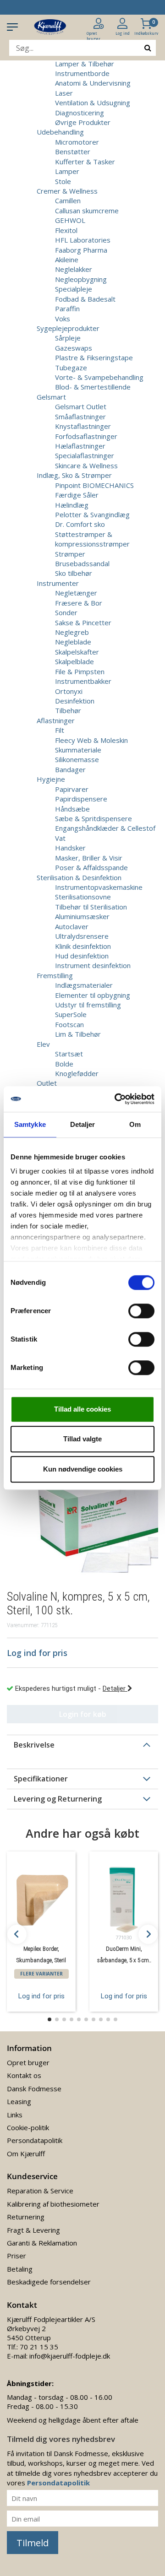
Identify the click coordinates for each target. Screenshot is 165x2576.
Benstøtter (73, 152)
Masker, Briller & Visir (89, 858)
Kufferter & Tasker (85, 162)
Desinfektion (75, 701)
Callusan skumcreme (87, 211)
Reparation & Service (40, 2191)
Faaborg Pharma (81, 250)
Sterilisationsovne (83, 897)
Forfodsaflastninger (86, 436)
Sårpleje (68, 338)
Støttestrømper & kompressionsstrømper (92, 539)
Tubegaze (71, 368)
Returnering (26, 2217)
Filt (60, 730)
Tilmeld (33, 2543)
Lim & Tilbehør (78, 1034)
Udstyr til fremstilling (88, 1005)
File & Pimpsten (80, 671)
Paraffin (67, 308)
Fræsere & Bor (79, 603)
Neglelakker (74, 269)
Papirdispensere (81, 799)
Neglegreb (72, 632)
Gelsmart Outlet (81, 406)
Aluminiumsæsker (82, 916)
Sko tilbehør (74, 573)
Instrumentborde (82, 73)
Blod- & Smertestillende (93, 387)
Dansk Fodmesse (34, 2089)
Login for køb (83, 1714)
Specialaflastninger (85, 455)
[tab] (82, 1745)
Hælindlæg (72, 505)
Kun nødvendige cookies (83, 1469)
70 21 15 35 (39, 2347)
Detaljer (115, 1688)
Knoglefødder (77, 1073)
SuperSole (71, 1014)
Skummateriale (78, 750)
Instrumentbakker (83, 681)
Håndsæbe (72, 809)
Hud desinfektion (82, 956)
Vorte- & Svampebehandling (99, 377)
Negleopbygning (81, 279)
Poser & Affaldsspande (91, 867)
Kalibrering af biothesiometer (53, 2204)
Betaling (20, 2269)
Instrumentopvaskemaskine (99, 887)
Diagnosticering (80, 113)
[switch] (141, 1311)
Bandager (70, 769)
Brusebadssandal (82, 563)
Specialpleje (74, 289)
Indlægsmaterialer (84, 985)
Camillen (68, 200)
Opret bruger (28, 2062)
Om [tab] (135, 1124)
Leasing (19, 2101)
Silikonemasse (77, 759)
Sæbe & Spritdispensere (93, 818)
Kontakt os (24, 2075)
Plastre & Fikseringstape (94, 357)
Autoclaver (72, 926)
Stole (63, 181)
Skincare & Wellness (86, 465)
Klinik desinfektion (83, 946)
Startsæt (69, 1054)
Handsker (70, 848)
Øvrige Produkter (83, 122)
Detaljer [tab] (83, 1124)
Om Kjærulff (26, 2154)
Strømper (70, 554)
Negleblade (73, 642)
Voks (63, 319)
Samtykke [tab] (30, 1124)
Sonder (66, 612)
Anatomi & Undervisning (93, 83)
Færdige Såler (77, 495)
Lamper (67, 171)
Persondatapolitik (35, 2140)
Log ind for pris (41, 1996)
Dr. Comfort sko (80, 524)
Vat (60, 838)
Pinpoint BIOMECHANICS (94, 485)
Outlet (47, 1083)
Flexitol (66, 230)
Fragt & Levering (33, 2230)
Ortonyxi (69, 691)
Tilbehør (68, 710)
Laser (64, 93)
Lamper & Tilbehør (85, 64)
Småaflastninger (80, 417)
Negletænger (76, 593)
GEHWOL (70, 220)
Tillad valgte (82, 1439)
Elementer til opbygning (93, 995)
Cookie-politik (28, 2127)
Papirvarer (72, 789)
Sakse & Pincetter (83, 622)
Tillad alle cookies (82, 1409)
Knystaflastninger (83, 426)
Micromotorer (77, 142)
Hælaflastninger (80, 446)
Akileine (67, 260)
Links (15, 2115)
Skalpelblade (74, 661)
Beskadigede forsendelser (49, 2282)
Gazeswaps (74, 348)
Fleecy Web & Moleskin (91, 740)
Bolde (64, 1064)
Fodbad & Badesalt (85, 299)
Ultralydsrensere (82, 936)
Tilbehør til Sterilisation (91, 907)
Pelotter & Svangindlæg (92, 514)
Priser (16, 2256)
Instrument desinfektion (93, 965)
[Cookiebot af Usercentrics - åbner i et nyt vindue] (116, 1099)
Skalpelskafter (77, 652)
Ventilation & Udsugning (93, 103)
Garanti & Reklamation (42, 2243)
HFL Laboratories (83, 240)
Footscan (69, 1024)
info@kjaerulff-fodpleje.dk (70, 2356)
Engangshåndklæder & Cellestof (105, 828)
